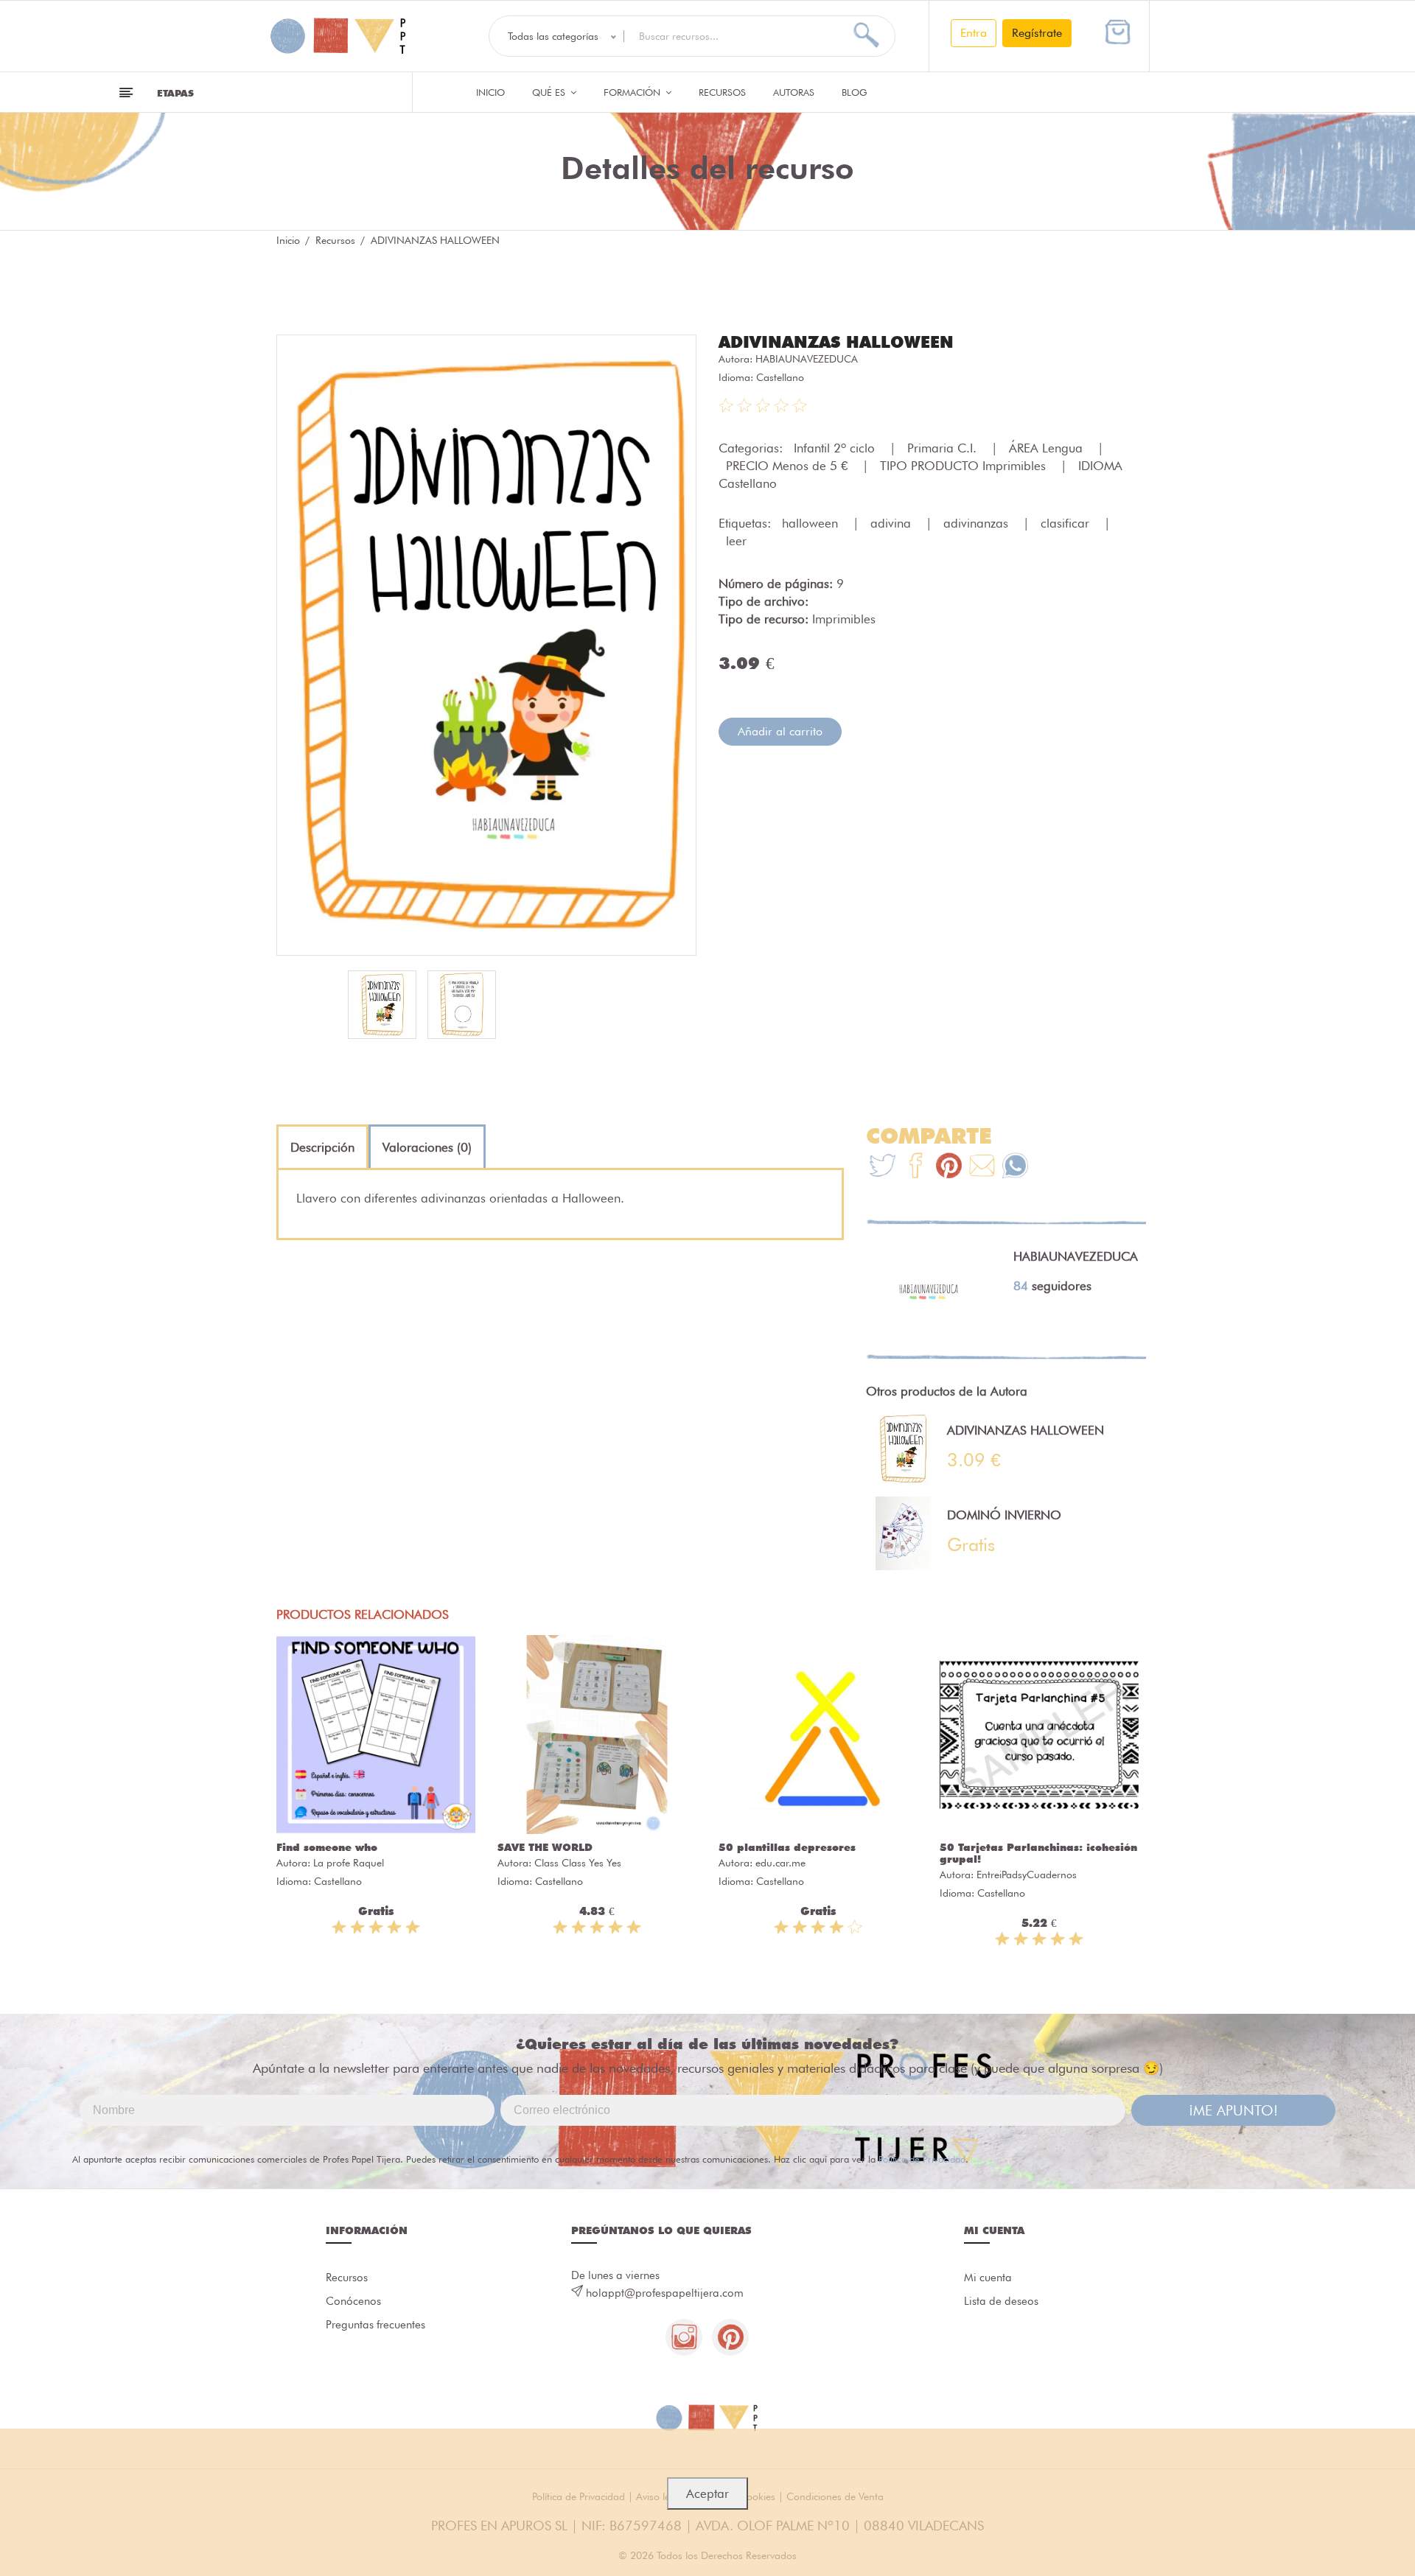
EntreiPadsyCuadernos (1027, 1875)
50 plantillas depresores (787, 1847)
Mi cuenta (988, 2278)
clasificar (1067, 523)
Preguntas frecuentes (375, 2325)
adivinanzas (978, 523)
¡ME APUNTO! (1233, 2110)
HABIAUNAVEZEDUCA (807, 359)
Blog (855, 92)
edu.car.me (780, 1863)
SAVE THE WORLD (545, 1847)
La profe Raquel (349, 1863)
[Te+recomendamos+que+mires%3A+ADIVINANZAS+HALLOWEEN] (916, 1168)
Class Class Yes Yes (578, 1863)
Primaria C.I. (944, 448)
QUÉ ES (550, 92)
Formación (633, 92)
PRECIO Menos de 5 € (789, 466)
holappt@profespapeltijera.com (665, 2293)
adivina (892, 523)
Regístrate (1037, 33)
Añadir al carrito (780, 731)
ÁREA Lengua (1048, 448)
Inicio (490, 92)
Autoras (794, 92)
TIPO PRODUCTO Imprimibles (965, 466)
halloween (812, 523)
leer (736, 541)
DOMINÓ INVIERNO (1004, 1515)
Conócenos (353, 2301)
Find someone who (327, 1847)
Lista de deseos (1001, 2301)
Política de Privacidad (922, 2159)
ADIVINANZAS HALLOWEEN (836, 342)
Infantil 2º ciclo (836, 448)
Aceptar (707, 2493)
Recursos (722, 92)
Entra (974, 33)
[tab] (322, 1147)
